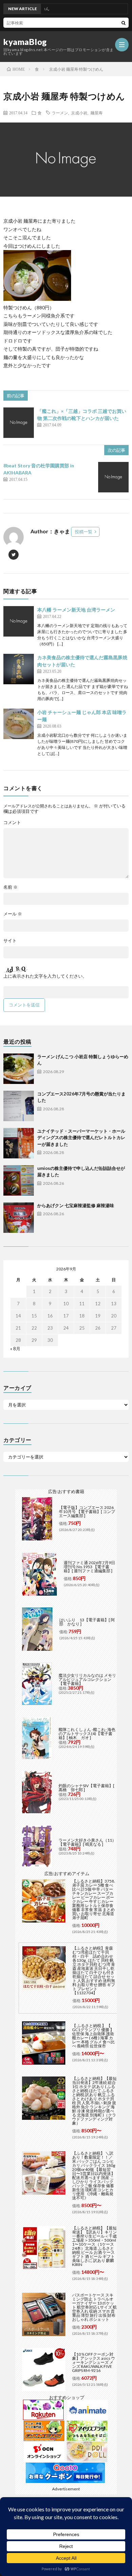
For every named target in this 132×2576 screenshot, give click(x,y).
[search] (124, 23)
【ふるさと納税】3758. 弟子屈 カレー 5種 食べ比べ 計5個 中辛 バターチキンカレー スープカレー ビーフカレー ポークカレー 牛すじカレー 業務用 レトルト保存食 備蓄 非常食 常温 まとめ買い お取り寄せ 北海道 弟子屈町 (94, 1899)
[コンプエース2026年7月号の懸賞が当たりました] (19, 1106)
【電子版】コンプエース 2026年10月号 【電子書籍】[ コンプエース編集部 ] (87, 1512)
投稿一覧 (84, 532)
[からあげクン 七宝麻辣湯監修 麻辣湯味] (19, 1218)
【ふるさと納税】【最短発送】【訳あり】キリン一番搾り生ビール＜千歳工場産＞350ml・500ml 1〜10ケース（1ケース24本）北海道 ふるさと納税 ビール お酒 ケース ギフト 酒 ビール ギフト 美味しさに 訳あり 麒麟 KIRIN (94, 2246)
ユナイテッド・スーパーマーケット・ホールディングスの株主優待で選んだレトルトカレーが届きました (81, 1138)
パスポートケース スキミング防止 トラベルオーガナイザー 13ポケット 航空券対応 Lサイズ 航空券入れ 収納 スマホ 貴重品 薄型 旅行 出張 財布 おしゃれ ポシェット (94, 2307)
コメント (12, 823)
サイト (10, 941)
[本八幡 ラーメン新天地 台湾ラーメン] (19, 621)
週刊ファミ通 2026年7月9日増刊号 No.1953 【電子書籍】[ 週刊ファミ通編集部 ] (89, 1567)
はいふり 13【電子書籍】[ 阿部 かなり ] (87, 1622)
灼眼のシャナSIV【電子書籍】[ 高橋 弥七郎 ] (86, 1788)
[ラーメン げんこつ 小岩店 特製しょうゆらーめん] (19, 1069)
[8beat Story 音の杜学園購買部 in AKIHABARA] (113, 477)
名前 (10, 887)
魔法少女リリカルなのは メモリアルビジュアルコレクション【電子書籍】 (87, 1679)
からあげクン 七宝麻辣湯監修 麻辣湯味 (76, 1205)
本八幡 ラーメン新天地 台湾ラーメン (76, 610)
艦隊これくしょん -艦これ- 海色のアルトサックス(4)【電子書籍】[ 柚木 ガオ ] (87, 1734)
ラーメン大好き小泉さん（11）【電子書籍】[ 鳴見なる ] (87, 1842)
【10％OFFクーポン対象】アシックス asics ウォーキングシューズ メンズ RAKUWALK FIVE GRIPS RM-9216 (94, 2362)
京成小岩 (79, 113)
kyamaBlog (25, 42)
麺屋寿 (96, 113)
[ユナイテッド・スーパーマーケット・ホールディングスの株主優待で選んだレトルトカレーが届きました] (19, 1143)
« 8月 (15, 1349)
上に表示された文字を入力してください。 (45, 976)
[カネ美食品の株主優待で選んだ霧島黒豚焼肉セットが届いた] (19, 669)
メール (13, 914)
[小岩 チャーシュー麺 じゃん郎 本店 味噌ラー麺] (19, 724)
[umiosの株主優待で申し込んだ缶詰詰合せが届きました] (19, 1180)
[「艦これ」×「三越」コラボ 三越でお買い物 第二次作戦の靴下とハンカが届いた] (19, 423)
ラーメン (60, 113)
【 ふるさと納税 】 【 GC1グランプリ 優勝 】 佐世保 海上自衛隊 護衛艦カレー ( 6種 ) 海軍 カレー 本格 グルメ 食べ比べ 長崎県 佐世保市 (93, 2036)
